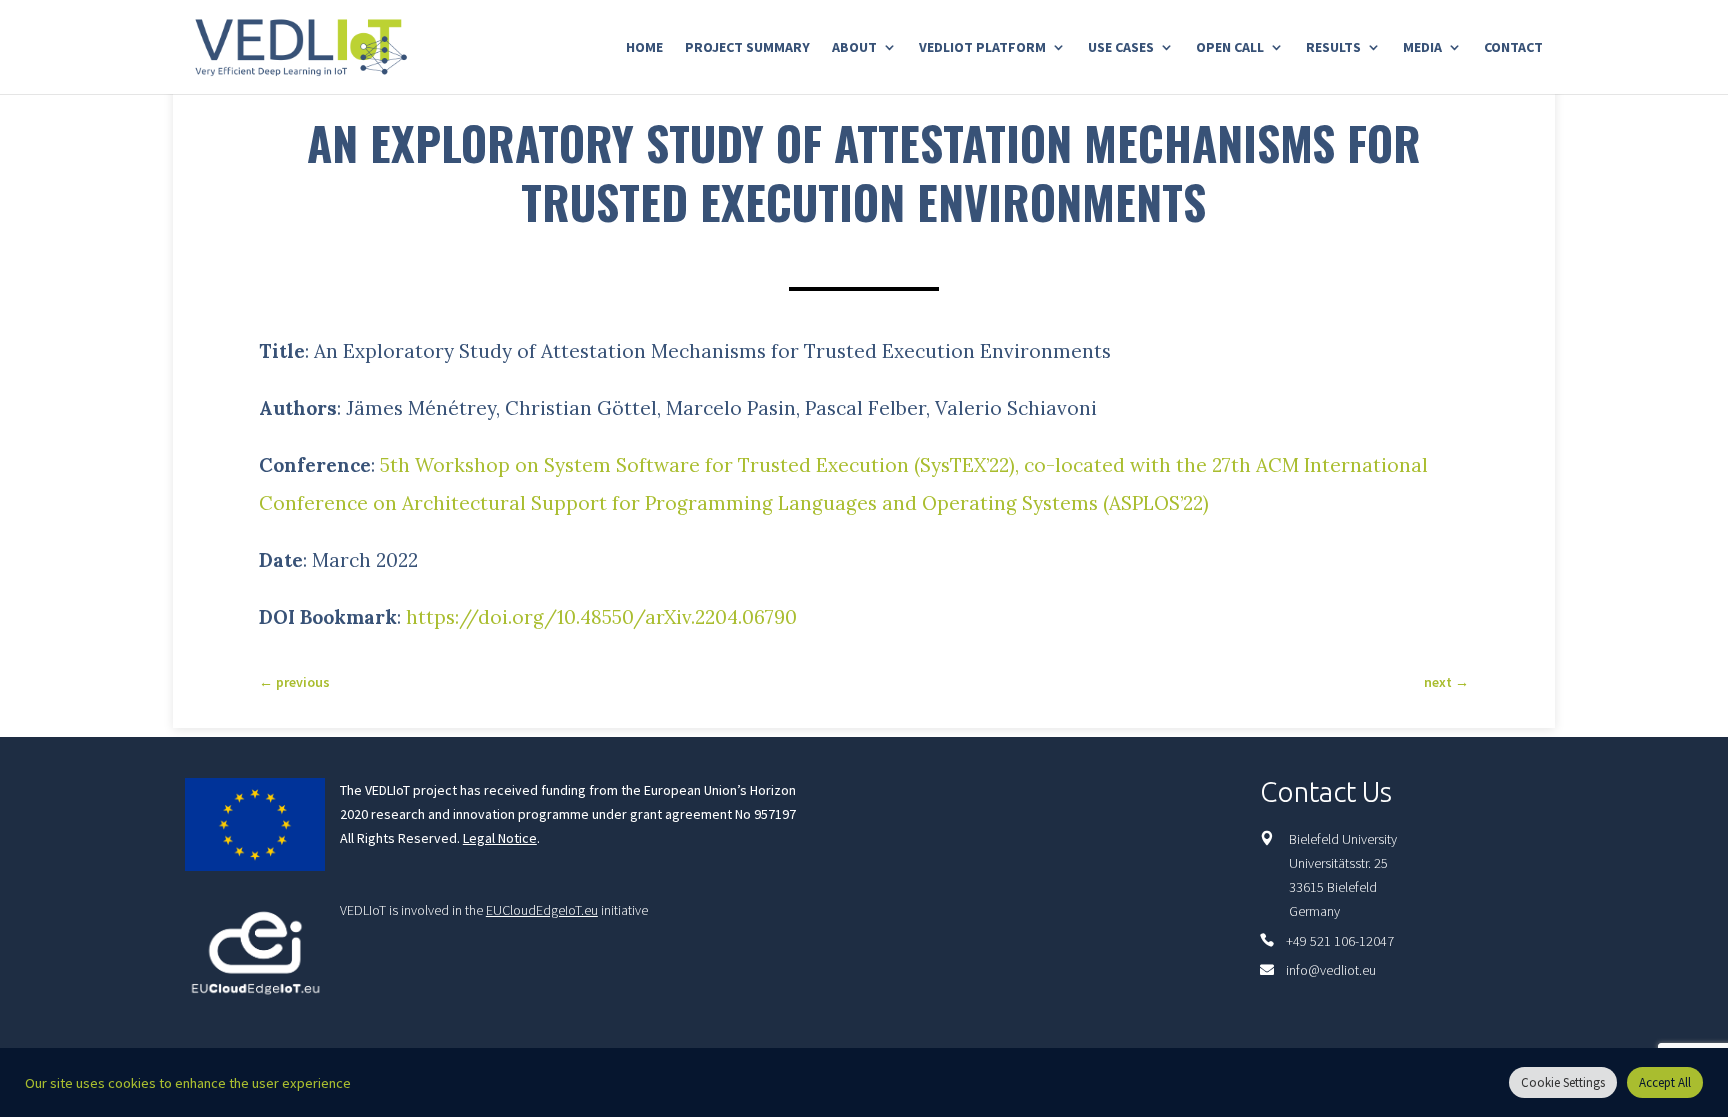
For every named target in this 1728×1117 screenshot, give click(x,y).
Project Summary (747, 48)
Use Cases (1121, 48)
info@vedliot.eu (1331, 970)
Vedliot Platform (982, 48)
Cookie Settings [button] (1563, 1082)
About (854, 48)
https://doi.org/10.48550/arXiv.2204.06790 (601, 617)
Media (1422, 48)
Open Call (1230, 48)
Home (644, 48)
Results (1333, 48)
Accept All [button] (1665, 1082)
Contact (1513, 48)
